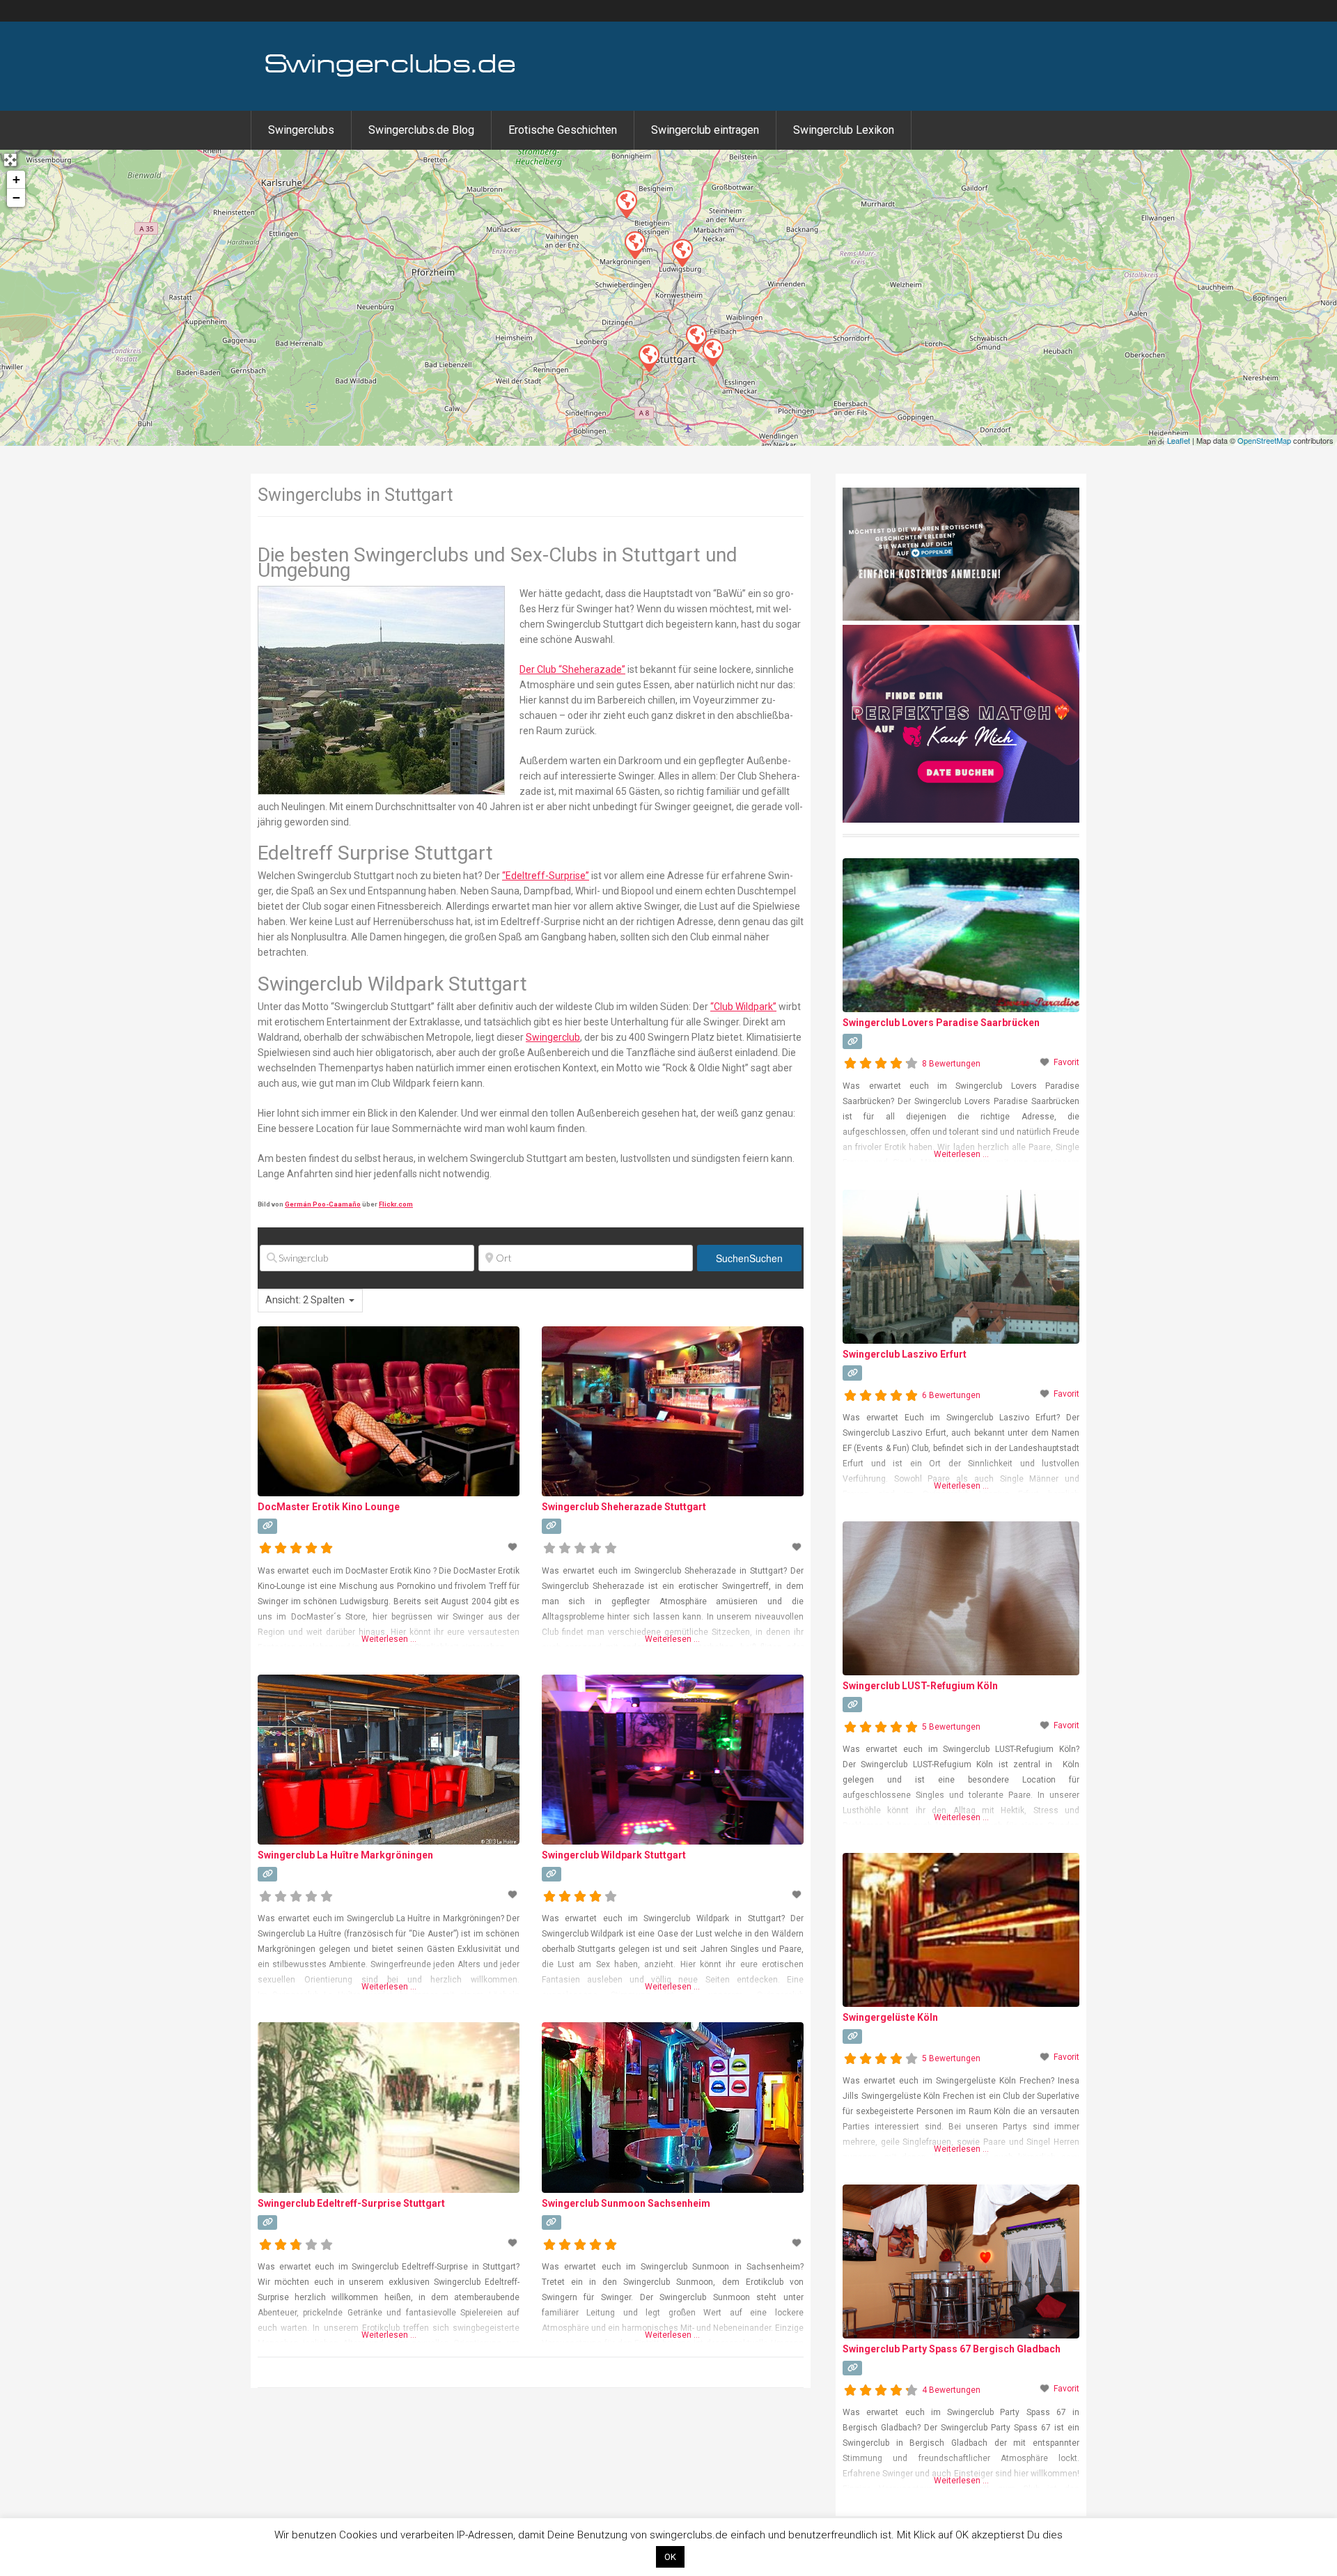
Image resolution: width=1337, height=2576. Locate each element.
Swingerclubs (301, 130)
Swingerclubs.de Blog (421, 130)
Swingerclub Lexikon (844, 130)
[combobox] (310, 1301)
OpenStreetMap (1264, 440)
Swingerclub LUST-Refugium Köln (920, 1686)
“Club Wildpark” (743, 1007)
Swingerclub (553, 1037)
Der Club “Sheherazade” (572, 669)
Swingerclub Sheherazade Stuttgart (624, 1507)
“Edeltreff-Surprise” (546, 876)
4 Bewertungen (951, 2390)
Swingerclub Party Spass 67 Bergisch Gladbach (952, 2349)
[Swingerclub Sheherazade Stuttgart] (712, 352)
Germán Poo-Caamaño (323, 1204)
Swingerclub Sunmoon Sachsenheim (626, 2203)
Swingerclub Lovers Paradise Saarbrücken (941, 1023)
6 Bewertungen (951, 1395)
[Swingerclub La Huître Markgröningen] (634, 245)
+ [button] (16, 179)
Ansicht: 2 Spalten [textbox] (305, 1300)
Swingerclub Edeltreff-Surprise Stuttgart (351, 2203)
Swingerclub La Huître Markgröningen (345, 1855)
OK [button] (670, 2557)
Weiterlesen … (389, 1639)
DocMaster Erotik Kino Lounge (329, 1507)
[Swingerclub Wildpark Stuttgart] (648, 357)
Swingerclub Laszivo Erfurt (905, 1354)
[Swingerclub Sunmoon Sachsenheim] (626, 203)
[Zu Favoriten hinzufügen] (514, 1547)
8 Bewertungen (951, 1064)
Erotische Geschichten (563, 130)
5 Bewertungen (951, 1727)
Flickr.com (396, 1204)
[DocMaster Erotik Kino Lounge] (682, 252)
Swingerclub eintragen (705, 130)
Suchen (749, 1258)
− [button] (16, 197)
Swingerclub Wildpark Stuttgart (614, 1855)
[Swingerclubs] (391, 75)
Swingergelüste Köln (890, 2017)
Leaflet (1179, 440)
